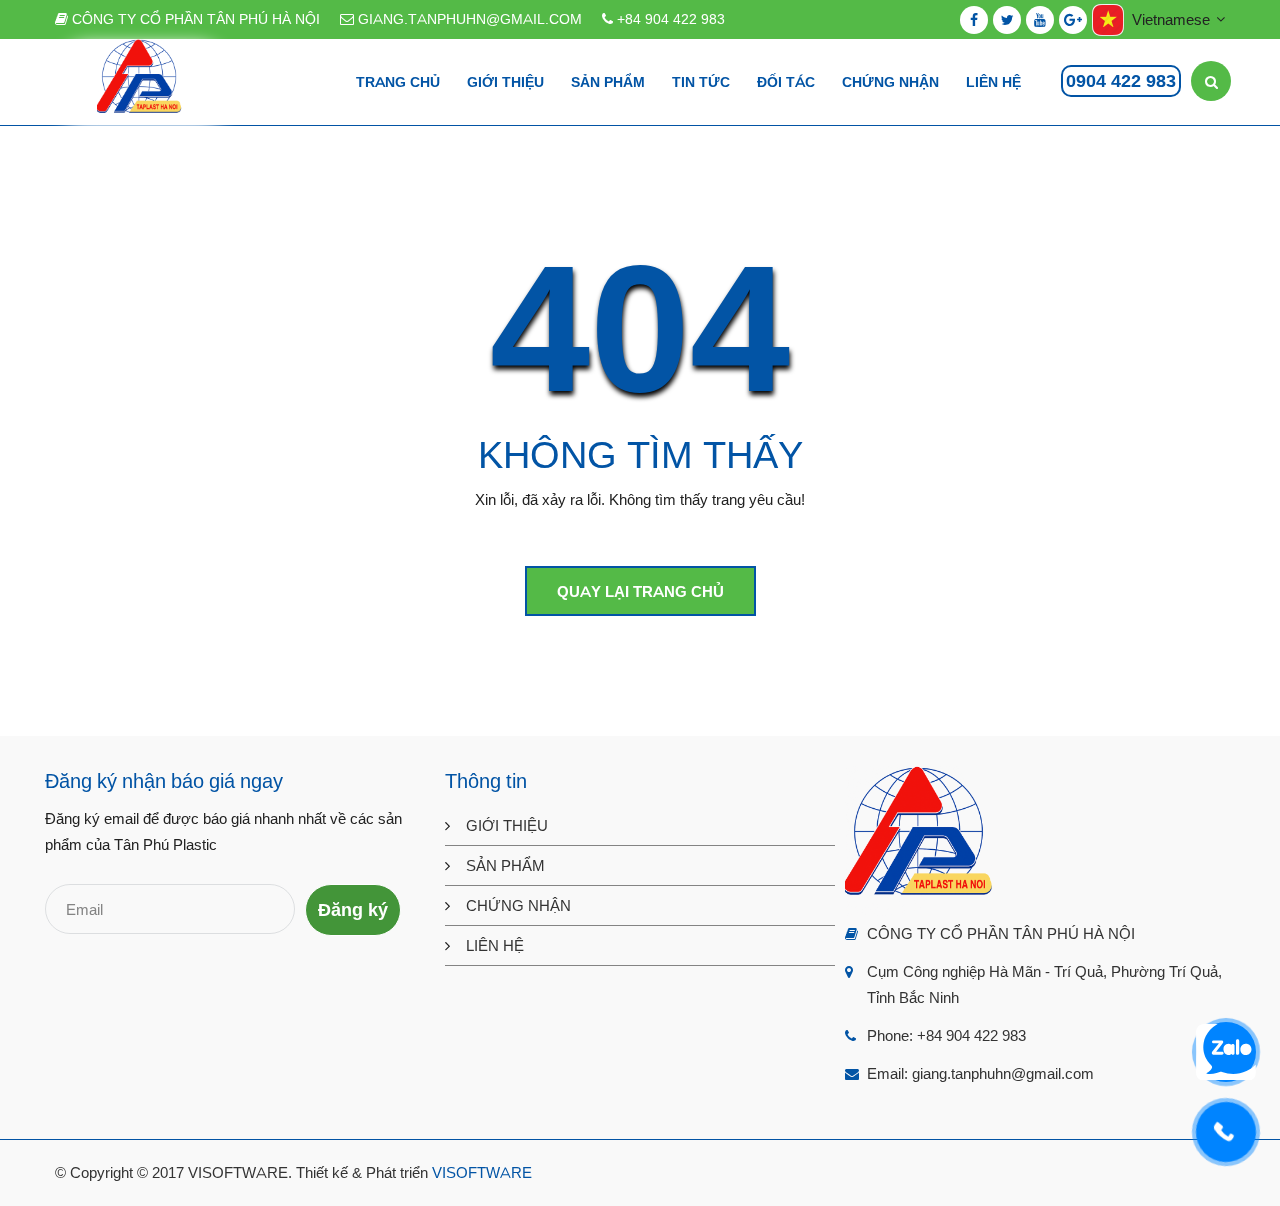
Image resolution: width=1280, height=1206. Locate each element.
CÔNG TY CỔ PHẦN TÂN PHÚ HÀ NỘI (194, 19)
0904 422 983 (1121, 81)
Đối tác (786, 82)
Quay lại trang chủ (640, 591)
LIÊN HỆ (495, 945)
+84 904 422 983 (669, 19)
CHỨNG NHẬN (518, 905)
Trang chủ (398, 82)
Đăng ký (353, 910)
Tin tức (701, 82)
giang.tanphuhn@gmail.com (468, 19)
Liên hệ (993, 82)
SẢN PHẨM (505, 865)
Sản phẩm (608, 82)
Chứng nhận (890, 82)
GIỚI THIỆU (507, 825)
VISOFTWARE (482, 1172)
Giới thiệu (505, 82)
